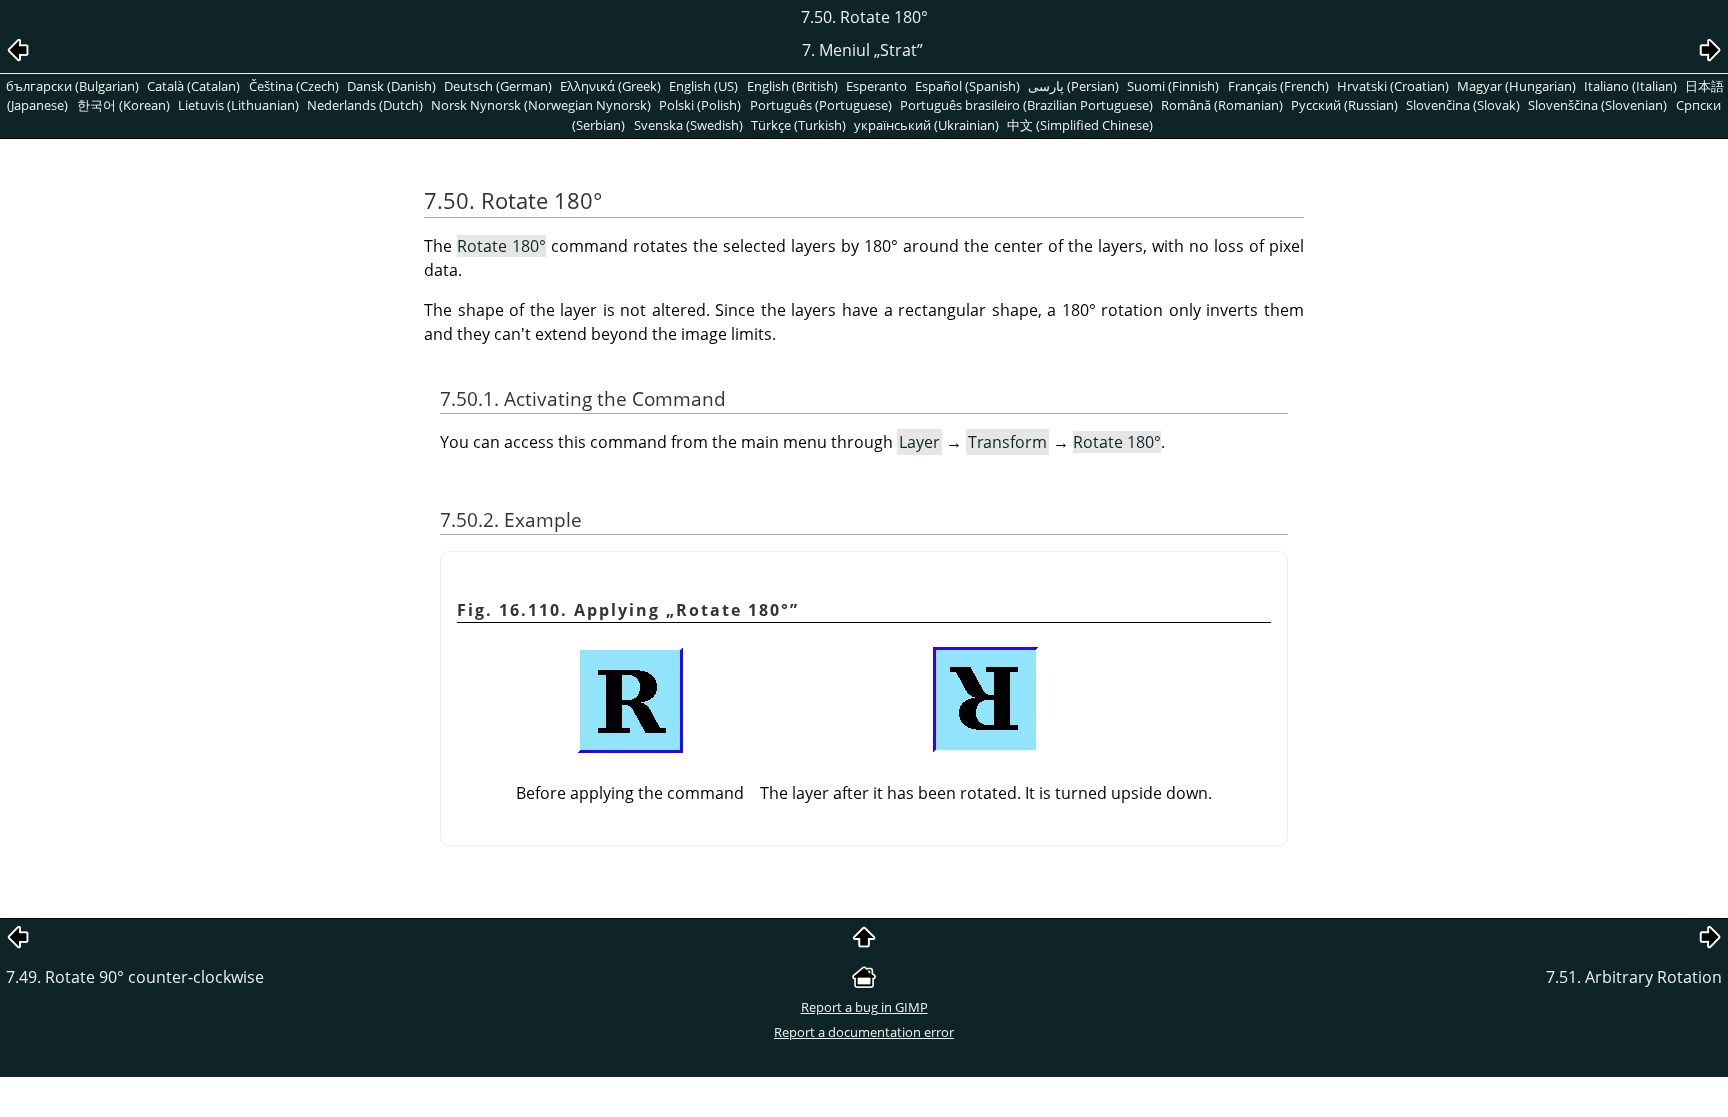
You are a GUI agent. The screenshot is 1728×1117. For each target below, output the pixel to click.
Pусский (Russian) (1344, 105)
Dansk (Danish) (391, 86)
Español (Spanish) (967, 86)
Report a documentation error (864, 1032)
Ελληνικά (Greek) (610, 86)
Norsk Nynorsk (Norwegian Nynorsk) (541, 105)
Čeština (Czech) (294, 86)
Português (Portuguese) (821, 105)
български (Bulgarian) (72, 86)
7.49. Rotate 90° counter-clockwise (135, 977)
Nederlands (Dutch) (365, 105)
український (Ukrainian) (926, 125)
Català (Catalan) (193, 86)
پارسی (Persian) (1073, 86)
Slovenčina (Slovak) (1463, 105)
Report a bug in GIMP (864, 1007)
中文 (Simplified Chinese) (1080, 125)
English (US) (703, 86)
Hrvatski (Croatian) (1393, 86)
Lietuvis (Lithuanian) (238, 105)
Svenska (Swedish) (688, 125)
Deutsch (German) (498, 86)
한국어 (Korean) (123, 105)
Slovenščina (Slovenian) (1597, 105)
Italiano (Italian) (1630, 86)
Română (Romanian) (1222, 105)
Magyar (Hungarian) (1516, 86)
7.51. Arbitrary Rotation (1634, 977)
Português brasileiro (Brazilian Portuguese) (1026, 105)
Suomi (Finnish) (1173, 86)
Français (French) (1278, 86)
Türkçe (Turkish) (798, 125)
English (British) (792, 86)
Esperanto (876, 86)
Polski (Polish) (700, 105)
